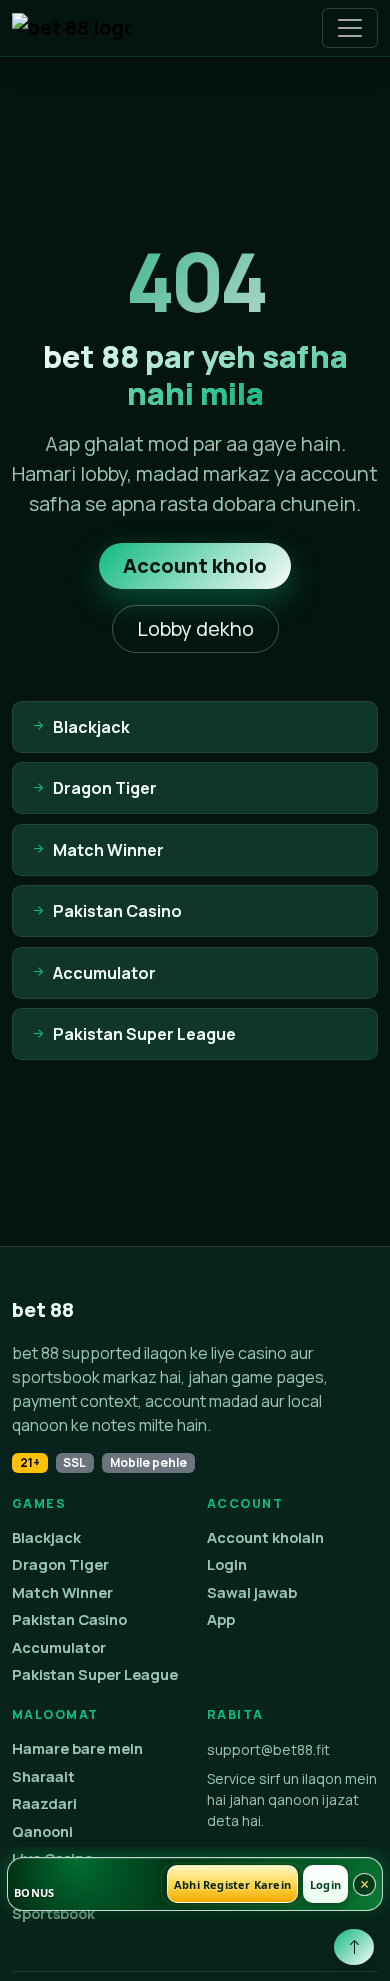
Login (227, 1564)
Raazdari (44, 1803)
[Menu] (350, 28)
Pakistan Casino (69, 1619)
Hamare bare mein (77, 1748)
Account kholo (195, 565)
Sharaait (43, 1776)
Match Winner (62, 1592)
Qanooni (42, 1831)
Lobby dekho (195, 628)
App (221, 1619)
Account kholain (265, 1537)
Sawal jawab (252, 1592)
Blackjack (46, 1537)
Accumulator (59, 1647)
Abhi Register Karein (232, 1884)
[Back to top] (354, 1947)
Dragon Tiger (60, 1564)
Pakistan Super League (95, 1674)
